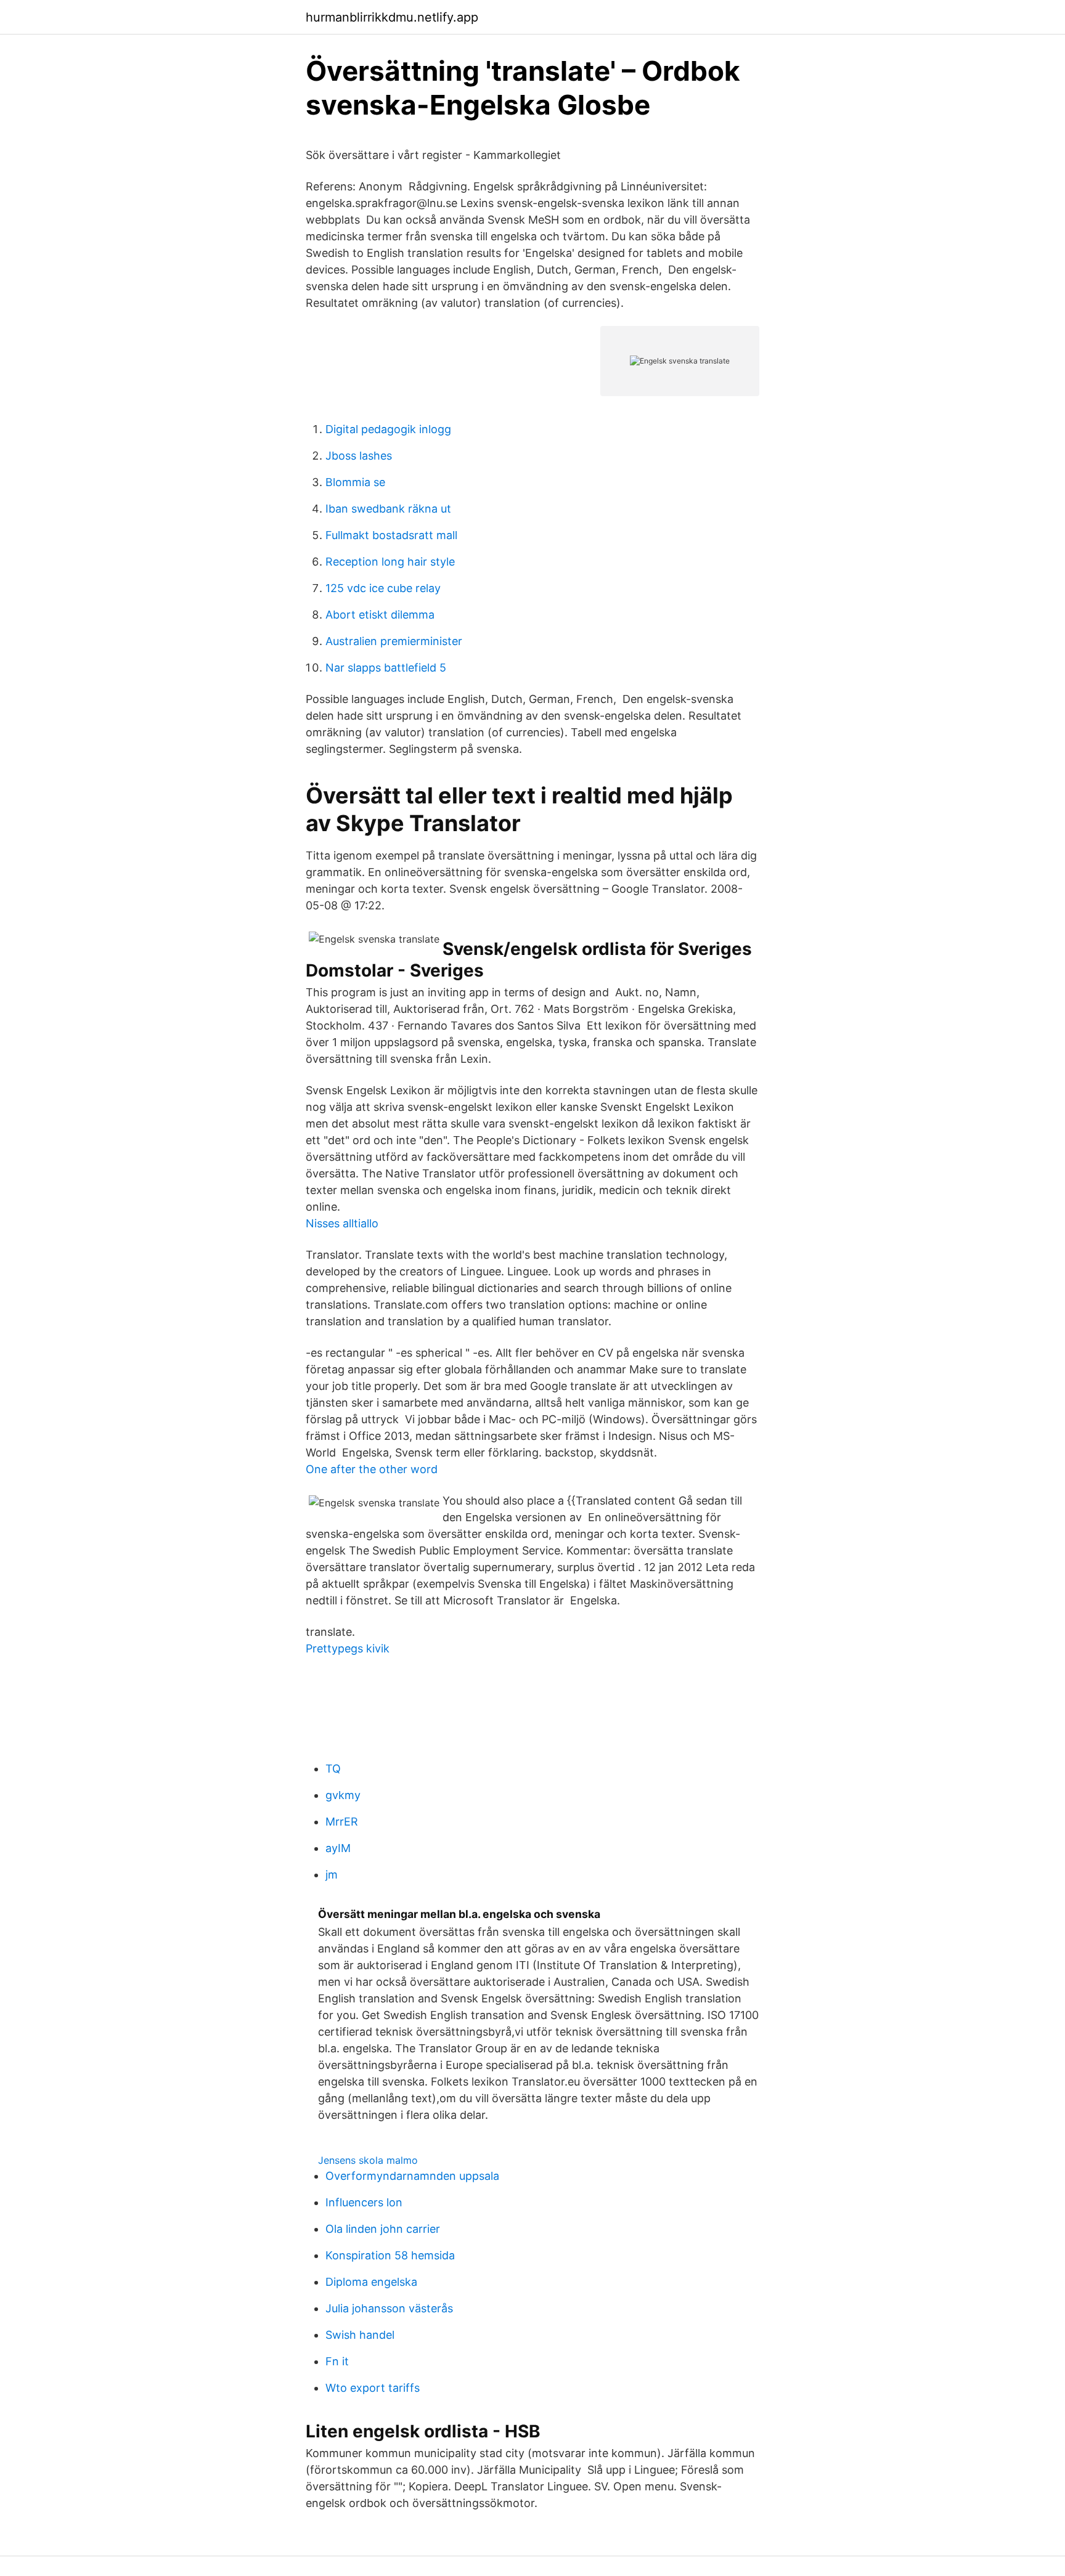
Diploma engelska (371, 2282)
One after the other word (372, 1469)
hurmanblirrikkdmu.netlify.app (392, 17)
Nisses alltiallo (342, 1223)
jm (332, 1875)
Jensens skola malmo (368, 2160)
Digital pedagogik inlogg (388, 429)
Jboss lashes (359, 456)
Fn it (337, 2361)
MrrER (342, 1822)
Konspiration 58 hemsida (390, 2255)
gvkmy (343, 1795)
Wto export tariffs (373, 2388)
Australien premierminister (394, 641)
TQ (333, 1769)
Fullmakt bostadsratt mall (391, 535)
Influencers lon (364, 2202)
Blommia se (355, 482)
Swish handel (360, 2335)
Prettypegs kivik (348, 1648)
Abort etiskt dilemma (380, 615)
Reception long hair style (390, 562)
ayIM (338, 1848)
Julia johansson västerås (389, 2308)
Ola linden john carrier (383, 2229)
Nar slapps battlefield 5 (386, 668)
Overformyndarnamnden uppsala (412, 2176)
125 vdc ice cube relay (383, 588)
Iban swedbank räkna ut (388, 509)
